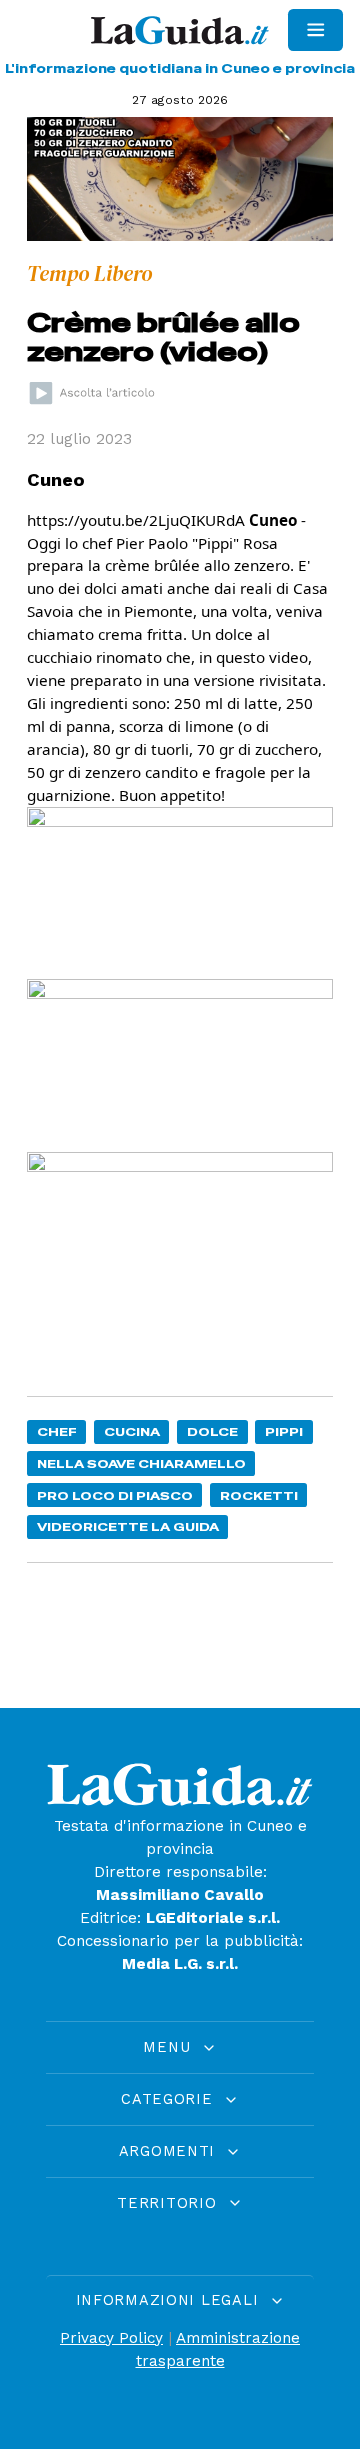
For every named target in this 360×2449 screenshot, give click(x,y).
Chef (57, 1431)
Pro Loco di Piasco (115, 1495)
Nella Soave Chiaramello (141, 1463)
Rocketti (259, 1495)
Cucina (132, 1431)
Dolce (212, 1431)
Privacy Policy (111, 2338)
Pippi (284, 1431)
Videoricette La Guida (128, 1526)
